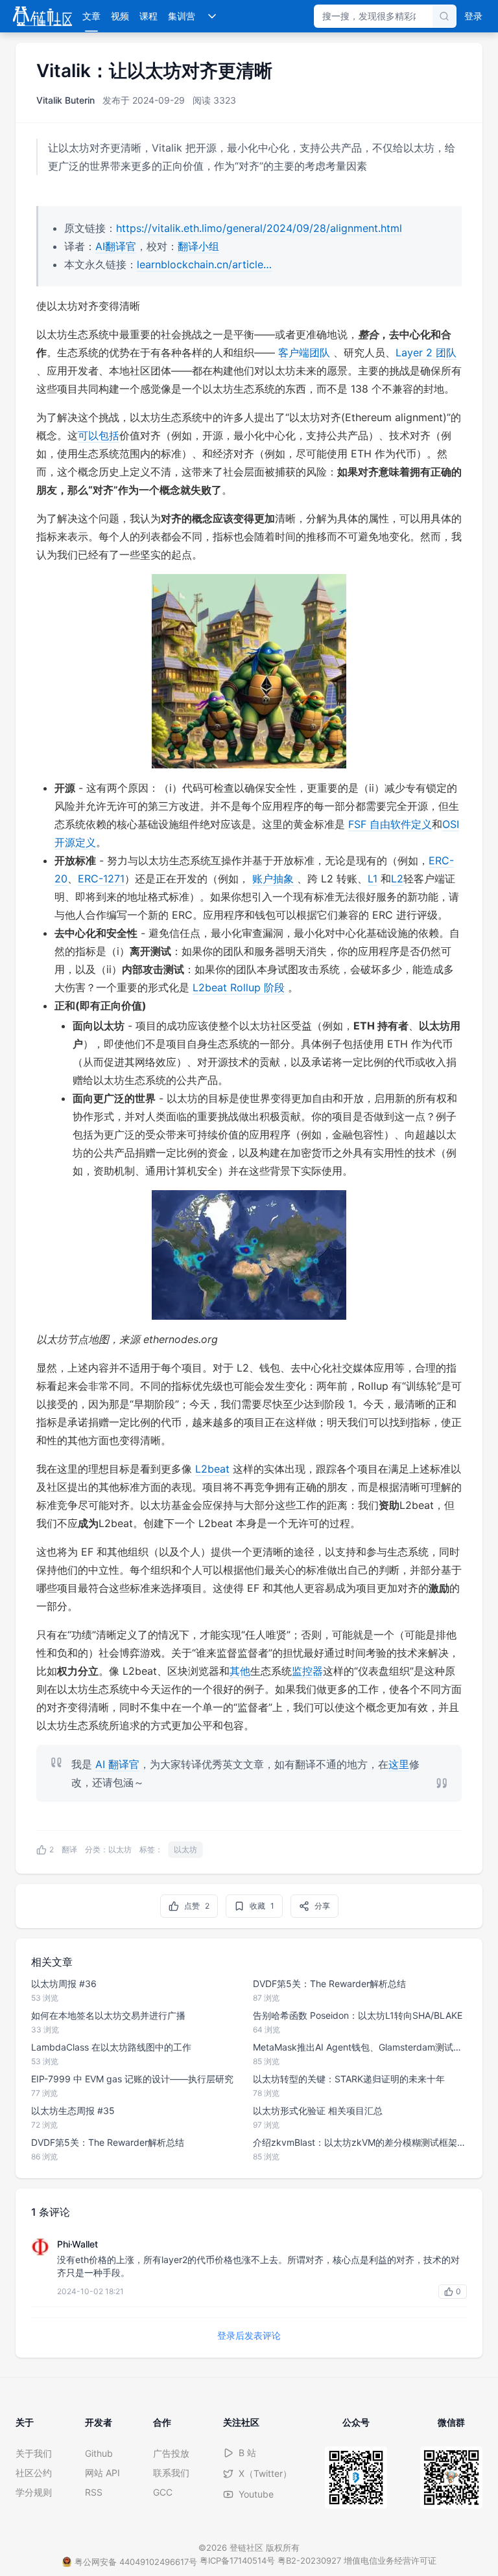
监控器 (307, 1671)
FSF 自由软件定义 (390, 824)
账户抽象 (273, 879)
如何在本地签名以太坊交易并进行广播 (108, 2015)
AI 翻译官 (117, 1764)
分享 (322, 1906)
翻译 (69, 1849)
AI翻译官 (116, 246)
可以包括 (99, 435)
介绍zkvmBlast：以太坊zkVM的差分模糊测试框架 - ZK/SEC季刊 (360, 2142)
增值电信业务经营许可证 (390, 2560)
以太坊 (120, 1849)
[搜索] (444, 16)
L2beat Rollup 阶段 (239, 987)
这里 (399, 1764)
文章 (91, 16)
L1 (373, 879)
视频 (120, 16)
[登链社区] (42, 16)
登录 (473, 16)
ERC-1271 (101, 879)
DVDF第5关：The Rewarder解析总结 (108, 2142)
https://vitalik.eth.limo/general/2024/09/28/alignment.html (259, 228)
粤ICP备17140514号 (237, 2560)
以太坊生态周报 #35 (73, 2110)
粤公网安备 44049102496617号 (136, 2562)
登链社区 (248, 2547)
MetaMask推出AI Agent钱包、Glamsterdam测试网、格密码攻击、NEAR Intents (360, 2047)
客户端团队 (304, 352)
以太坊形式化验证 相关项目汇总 (318, 2110)
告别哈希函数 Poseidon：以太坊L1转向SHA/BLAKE (358, 2015)
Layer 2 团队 (426, 352)
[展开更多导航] (212, 16)
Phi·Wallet (77, 2244)
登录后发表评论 (249, 2335)
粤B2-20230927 (309, 2560)
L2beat (212, 1469)
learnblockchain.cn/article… (204, 264)
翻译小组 (198, 246)
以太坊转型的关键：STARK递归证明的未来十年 (349, 2079)
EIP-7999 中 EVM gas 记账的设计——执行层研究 (132, 2079)
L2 (397, 879)
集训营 (182, 16)
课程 (148, 16)
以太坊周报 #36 (64, 1984)
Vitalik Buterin (65, 100)
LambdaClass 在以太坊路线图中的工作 (111, 2047)
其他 (240, 1671)
